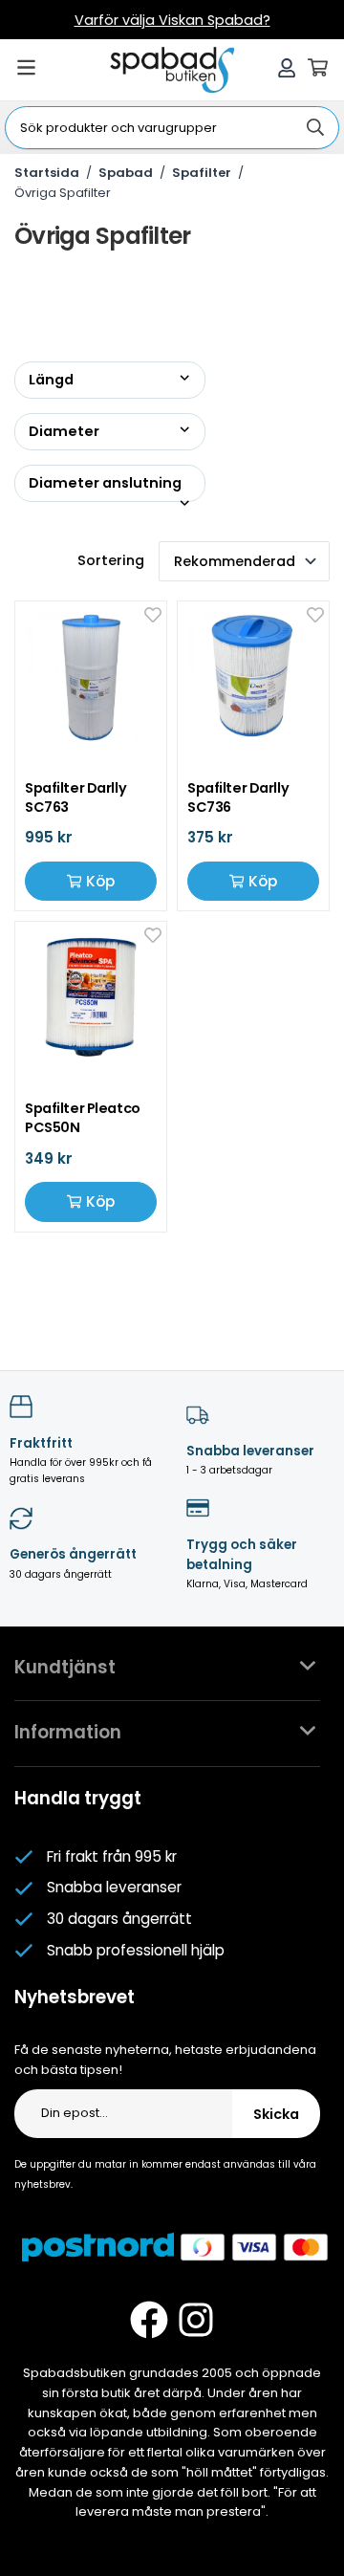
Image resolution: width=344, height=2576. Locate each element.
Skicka (276, 2114)
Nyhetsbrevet (75, 1997)
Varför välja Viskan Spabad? (172, 20)
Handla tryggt (78, 1798)
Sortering (111, 560)
